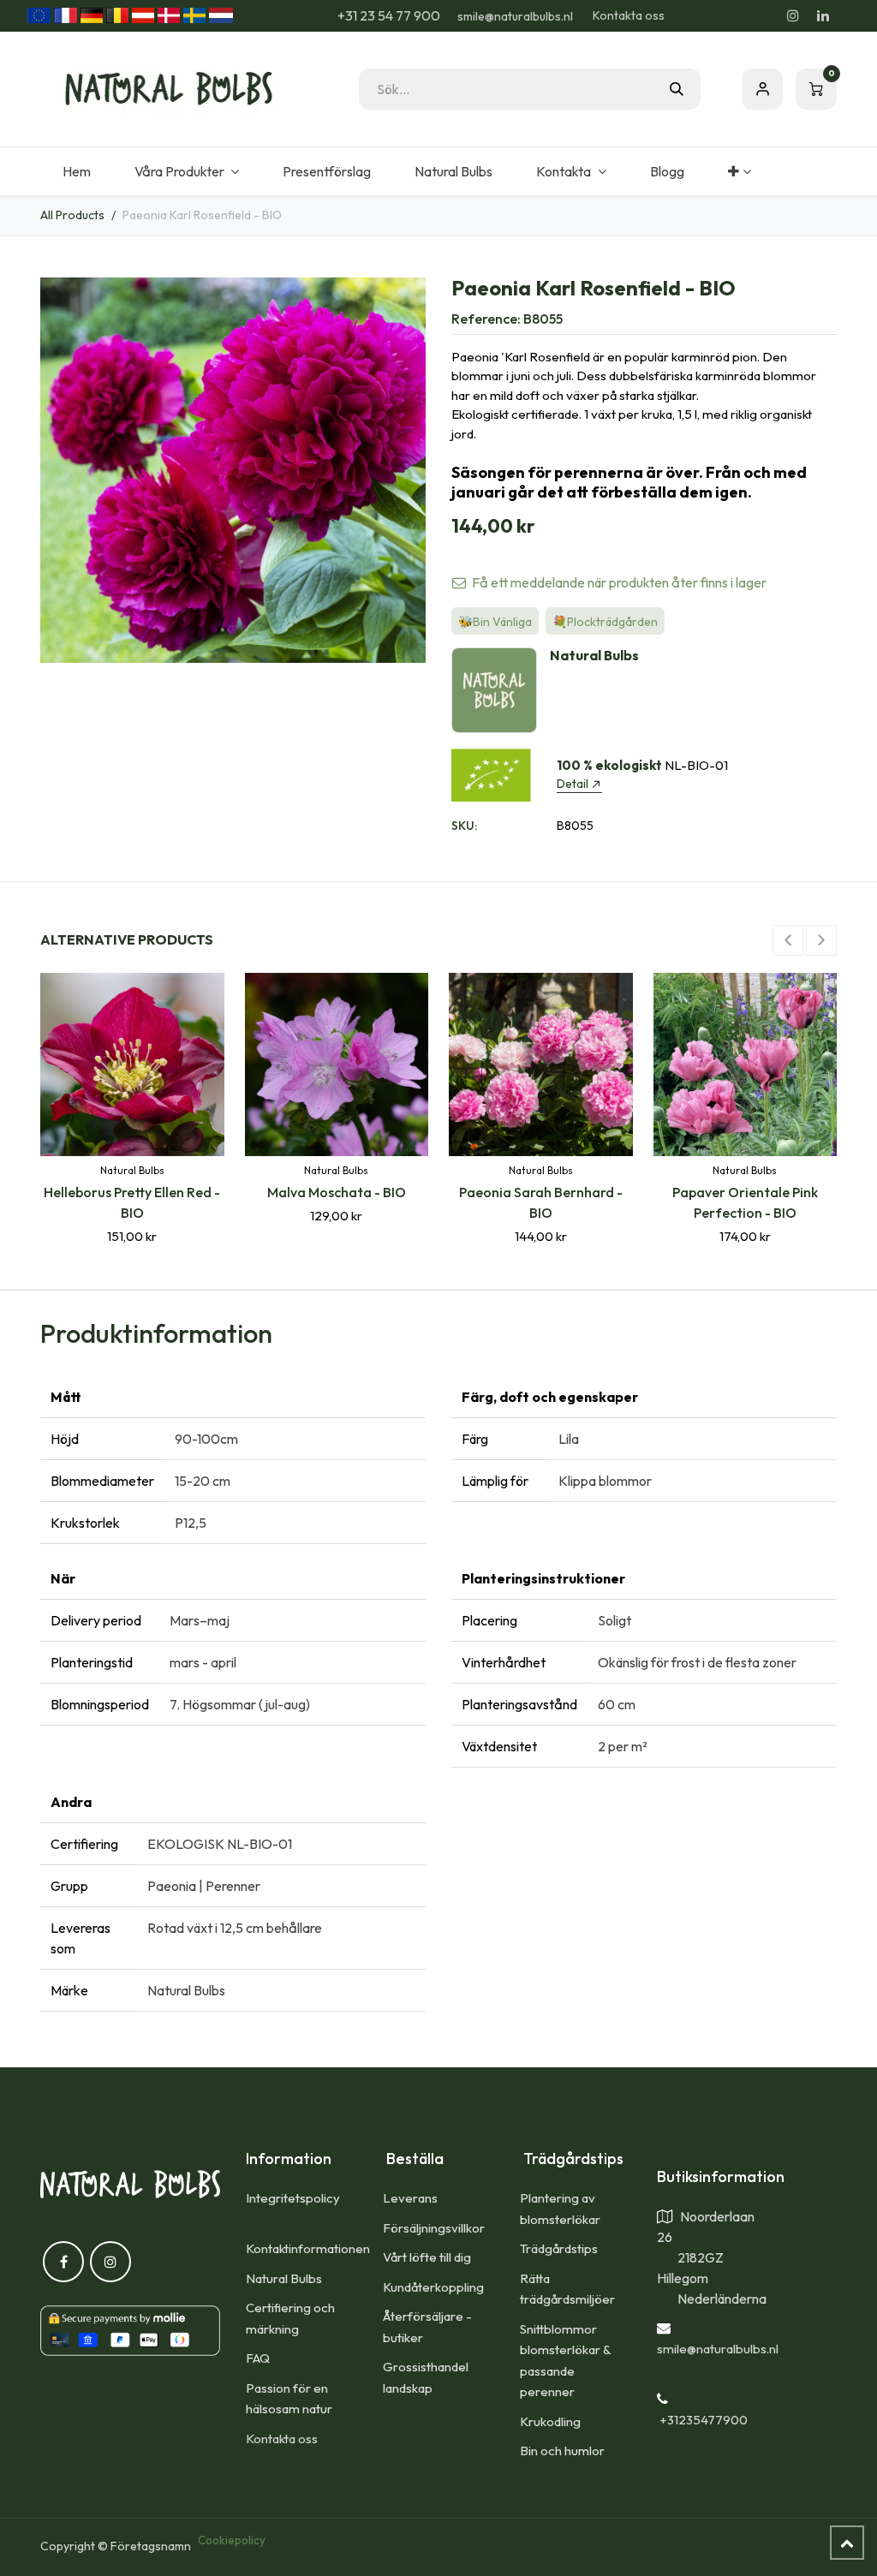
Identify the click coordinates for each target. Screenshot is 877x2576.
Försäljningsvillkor (434, 2228)
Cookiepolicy (232, 2540)
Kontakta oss (629, 15)
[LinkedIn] (823, 15)
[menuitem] (76, 171)
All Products (72, 215)
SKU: (464, 826)
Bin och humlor (562, 2451)
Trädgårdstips (559, 2248)
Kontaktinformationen (308, 2248)
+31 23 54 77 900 (388, 15)
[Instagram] (793, 15)
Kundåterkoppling (433, 2287)
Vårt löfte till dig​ (427, 2257)
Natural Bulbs (284, 2278)
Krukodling (550, 2421)
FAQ (258, 2358)
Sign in (762, 89)
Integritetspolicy (293, 2198)
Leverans (410, 2198)
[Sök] (677, 89)
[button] (788, 940)
